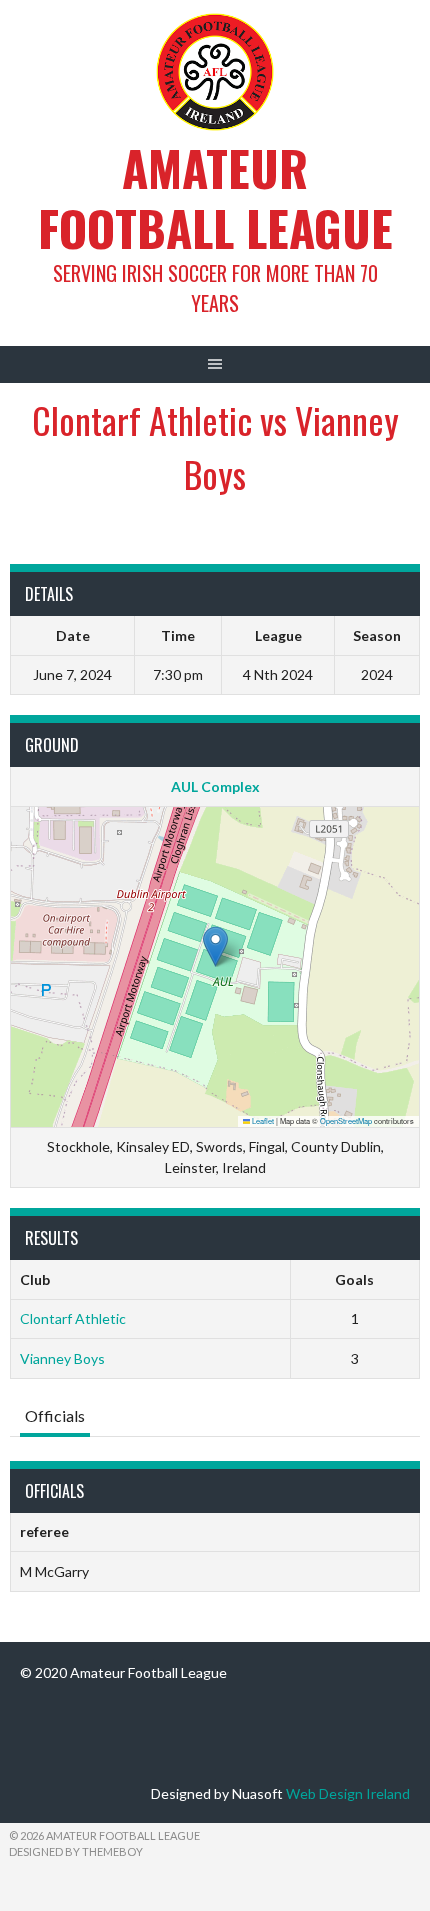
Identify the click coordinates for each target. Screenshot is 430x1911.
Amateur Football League (215, 197)
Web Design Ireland (348, 1793)
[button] (215, 946)
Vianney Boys (62, 1358)
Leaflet (262, 1120)
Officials (55, 1415)
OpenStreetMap (346, 1120)
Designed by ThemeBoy (76, 1851)
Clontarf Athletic (73, 1318)
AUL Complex (215, 786)
